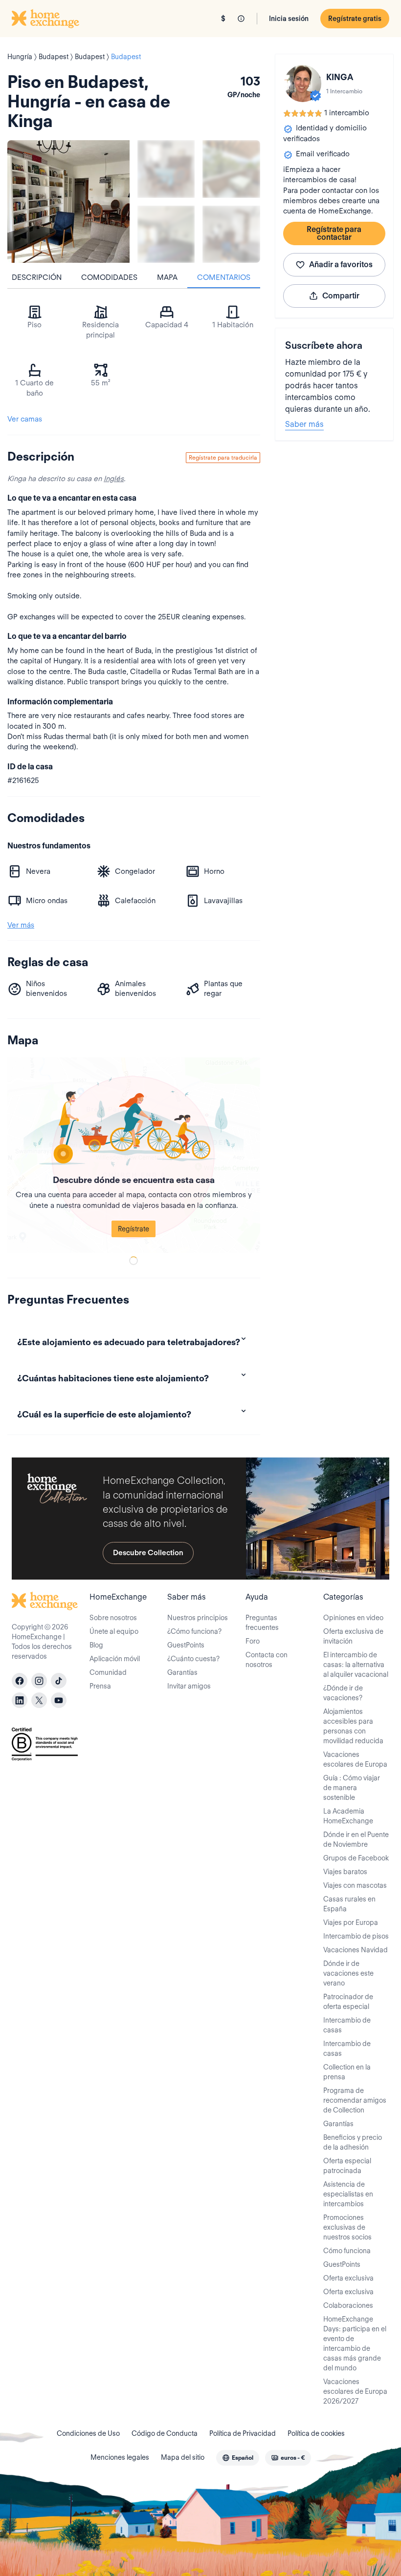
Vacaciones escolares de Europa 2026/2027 (355, 2391)
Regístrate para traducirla (223, 457)
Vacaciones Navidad (356, 1950)
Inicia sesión (289, 19)
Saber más (304, 424)
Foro (253, 1641)
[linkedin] (20, 1700)
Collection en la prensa (347, 2072)
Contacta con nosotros (267, 1660)
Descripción (37, 277)
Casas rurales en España (349, 1904)
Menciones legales (120, 2457)
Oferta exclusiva (348, 2278)
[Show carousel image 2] (231, 169)
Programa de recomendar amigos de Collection (355, 2100)
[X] (39, 1700)
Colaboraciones (348, 2305)
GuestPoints (186, 1645)
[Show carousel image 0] (68, 201)
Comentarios (224, 277)
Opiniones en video (353, 1618)
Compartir (341, 296)
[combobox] (238, 2458)
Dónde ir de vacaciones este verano (348, 1973)
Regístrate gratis (355, 19)
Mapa (167, 277)
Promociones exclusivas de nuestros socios (347, 2227)
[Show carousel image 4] (231, 234)
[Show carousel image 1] (166, 169)
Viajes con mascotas (355, 1885)
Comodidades (109, 277)
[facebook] (20, 1681)
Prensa (100, 1686)
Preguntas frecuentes (262, 1623)
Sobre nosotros (113, 1618)
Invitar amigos (189, 1686)
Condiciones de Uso (88, 2433)
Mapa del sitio (183, 2457)
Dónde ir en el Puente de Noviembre (356, 1839)
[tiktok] (59, 1681)
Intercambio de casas (347, 2025)
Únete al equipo (114, 1631)
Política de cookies (316, 2433)
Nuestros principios (198, 1618)
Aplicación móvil (115, 1659)
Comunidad (108, 1672)
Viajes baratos (345, 1872)
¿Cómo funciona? (194, 1631)
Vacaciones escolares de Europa (355, 1759)
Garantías (182, 1672)
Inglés (114, 479)
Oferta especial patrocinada (347, 2166)
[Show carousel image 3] (166, 234)
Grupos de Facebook (356, 1858)
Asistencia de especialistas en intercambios (348, 2194)
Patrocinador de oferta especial (348, 2002)
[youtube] (59, 1700)
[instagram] (39, 1681)
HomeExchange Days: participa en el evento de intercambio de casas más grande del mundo (355, 2344)
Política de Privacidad (243, 2433)
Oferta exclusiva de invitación (353, 1636)
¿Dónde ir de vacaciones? (343, 1693)
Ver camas (25, 419)
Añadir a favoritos (341, 264)
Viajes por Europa (351, 1922)
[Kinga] (303, 84)
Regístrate (134, 1229)
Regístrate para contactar (334, 233)
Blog (96, 1645)
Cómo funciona (347, 2251)
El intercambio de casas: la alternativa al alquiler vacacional (356, 1665)
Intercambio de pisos (356, 1936)
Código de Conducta (165, 2433)
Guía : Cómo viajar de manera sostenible (352, 1788)
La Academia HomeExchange (348, 1816)
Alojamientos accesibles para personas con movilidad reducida (353, 1726)
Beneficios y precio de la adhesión (353, 2142)
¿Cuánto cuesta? (193, 1659)
